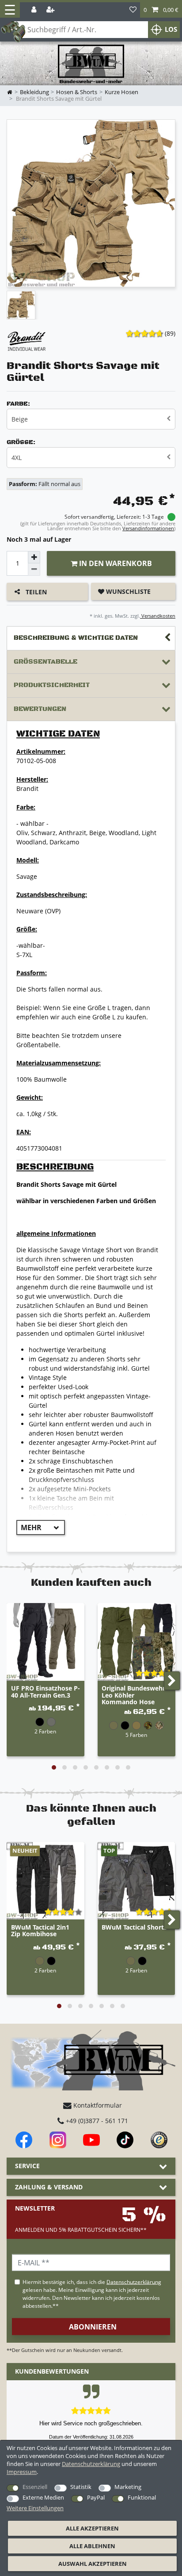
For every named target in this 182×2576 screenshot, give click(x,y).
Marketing (128, 2487)
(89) (170, 333)
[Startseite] (91, 64)
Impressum (22, 2472)
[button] (161, 10)
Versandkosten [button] (158, 616)
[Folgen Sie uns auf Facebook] (24, 2140)
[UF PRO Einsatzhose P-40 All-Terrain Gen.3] (45, 1642)
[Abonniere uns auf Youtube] (91, 2140)
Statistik (81, 2487)
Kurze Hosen (121, 92)
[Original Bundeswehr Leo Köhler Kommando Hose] (136, 1642)
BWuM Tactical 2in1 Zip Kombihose (40, 1931)
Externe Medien (43, 2497)
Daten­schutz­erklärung (91, 2464)
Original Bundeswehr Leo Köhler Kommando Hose (133, 1695)
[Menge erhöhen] (34, 557)
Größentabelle (45, 662)
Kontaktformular (97, 2105)
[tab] (91, 638)
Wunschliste (127, 591)
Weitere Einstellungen (35, 2508)
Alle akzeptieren (92, 2528)
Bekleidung (34, 92)
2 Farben (45, 1731)
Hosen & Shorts (77, 92)
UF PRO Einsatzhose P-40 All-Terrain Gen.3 (45, 1692)
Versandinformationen (148, 528)
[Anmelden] (35, 10)
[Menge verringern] (34, 570)
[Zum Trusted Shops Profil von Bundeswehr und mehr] (159, 2140)
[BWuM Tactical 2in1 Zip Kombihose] (45, 1881)
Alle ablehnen (92, 2546)
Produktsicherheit (52, 685)
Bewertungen (40, 709)
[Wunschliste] (133, 10)
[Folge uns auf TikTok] (125, 2140)
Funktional (142, 2497)
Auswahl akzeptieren (93, 2564)
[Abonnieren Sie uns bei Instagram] (58, 2140)
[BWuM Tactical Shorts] (136, 1881)
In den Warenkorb (115, 563)
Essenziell (35, 2487)
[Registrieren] (51, 10)
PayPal (96, 2497)
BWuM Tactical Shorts (134, 1928)
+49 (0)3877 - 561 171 (96, 2121)
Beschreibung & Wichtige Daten (76, 638)
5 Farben (136, 1735)
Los (171, 29)
